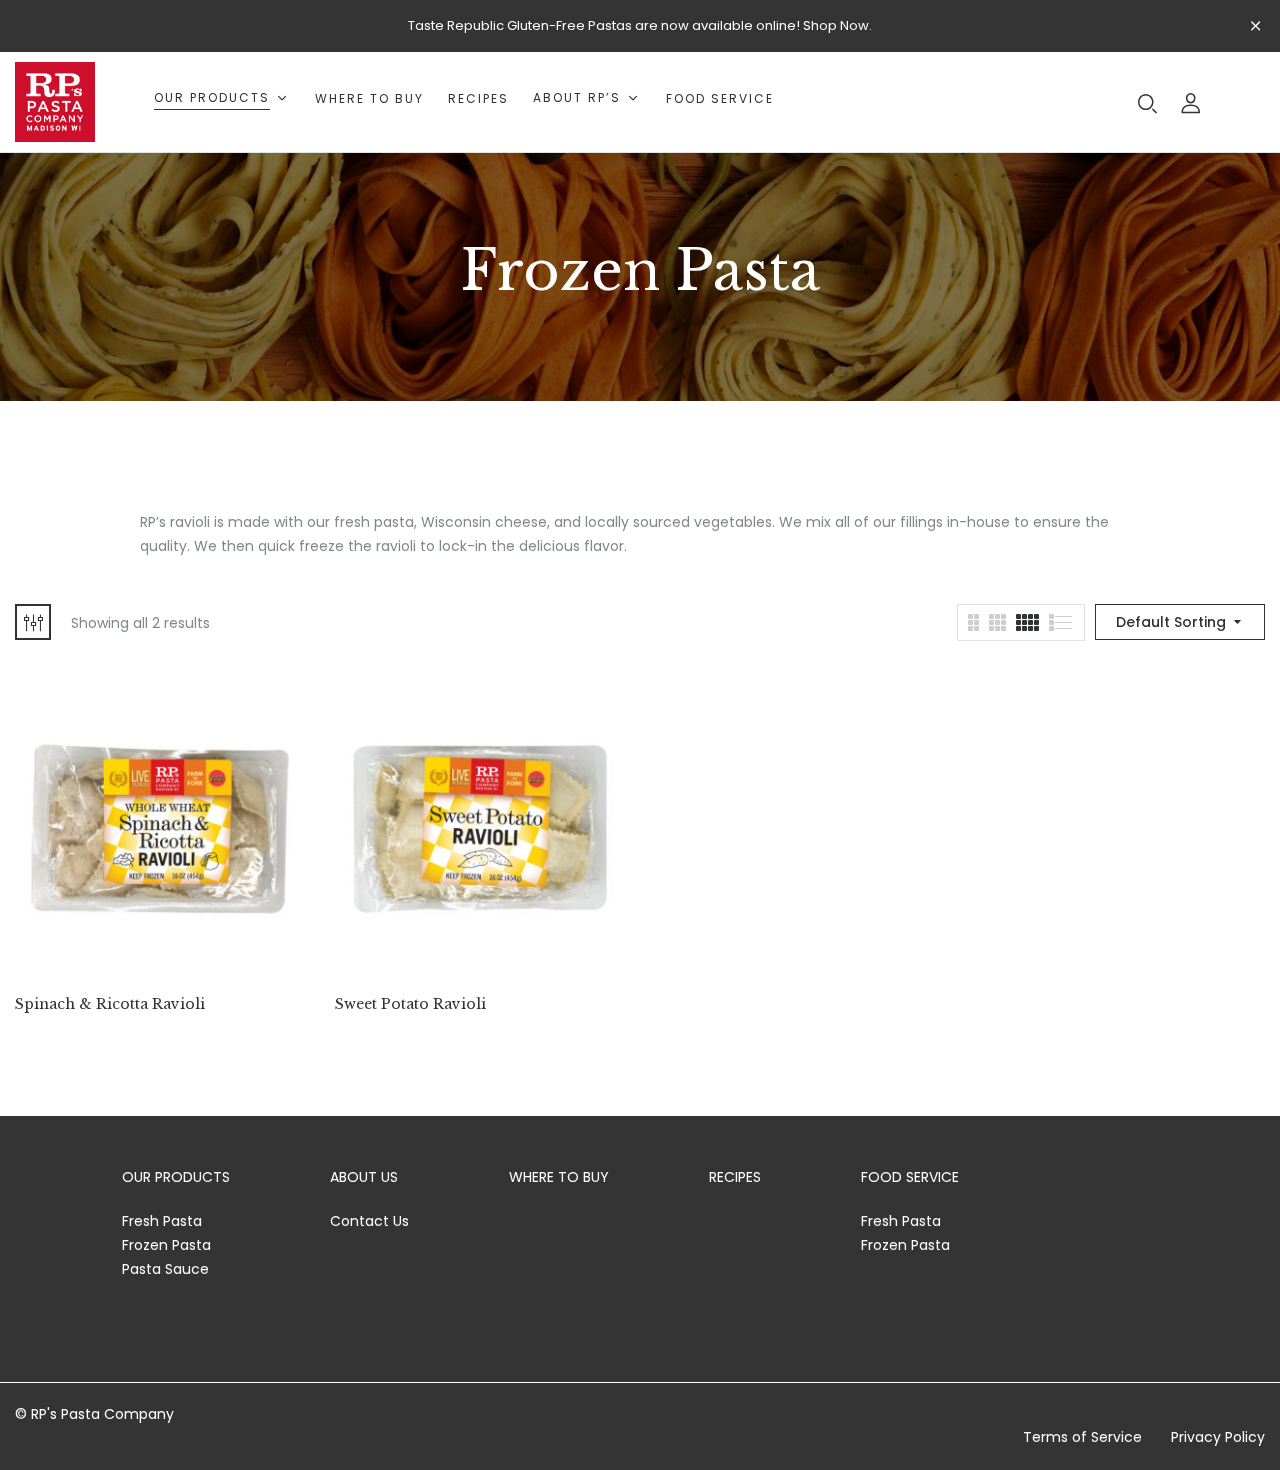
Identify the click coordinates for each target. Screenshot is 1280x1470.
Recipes (735, 1177)
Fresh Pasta (162, 1221)
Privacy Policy (1218, 1437)
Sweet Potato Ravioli (410, 1004)
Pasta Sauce (165, 1269)
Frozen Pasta (166, 1245)
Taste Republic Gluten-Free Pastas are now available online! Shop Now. (640, 25)
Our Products (176, 1177)
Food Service (910, 1177)
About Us (364, 1177)
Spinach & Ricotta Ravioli (110, 1004)
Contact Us (369, 1221)
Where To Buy (559, 1177)
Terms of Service (1082, 1437)
